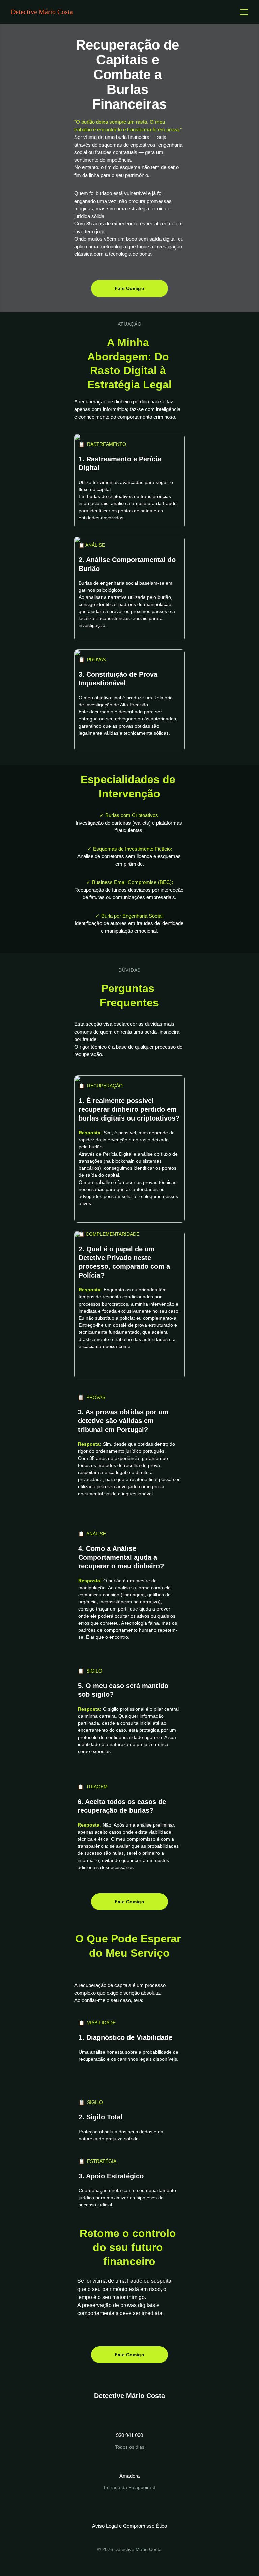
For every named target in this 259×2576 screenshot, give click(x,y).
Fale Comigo (129, 288)
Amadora (129, 2476)
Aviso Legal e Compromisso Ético (129, 2526)
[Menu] (244, 12)
